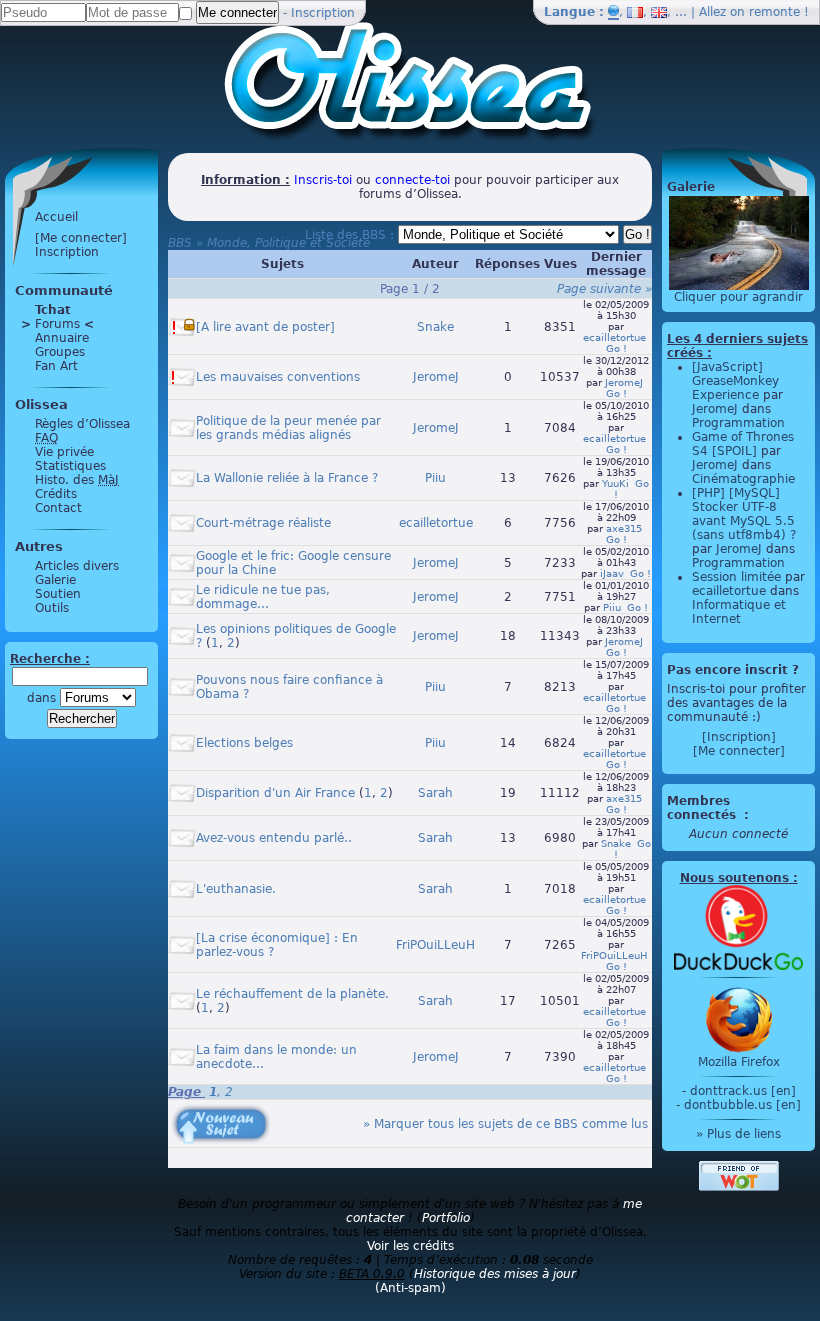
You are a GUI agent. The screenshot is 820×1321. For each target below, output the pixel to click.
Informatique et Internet (739, 612)
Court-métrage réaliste (263, 523)
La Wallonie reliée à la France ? (287, 478)
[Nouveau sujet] (219, 1110)
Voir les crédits (410, 1246)
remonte (774, 12)
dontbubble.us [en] (742, 1105)
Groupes (60, 352)
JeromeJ (436, 377)
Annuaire (62, 338)
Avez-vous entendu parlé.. (274, 838)
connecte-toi (412, 180)
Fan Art (56, 366)
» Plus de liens (738, 1134)
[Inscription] (739, 737)
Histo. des (77, 480)
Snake (435, 327)
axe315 (624, 528)
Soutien (58, 594)
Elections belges (244, 743)
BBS (180, 243)
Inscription (323, 13)
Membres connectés (703, 808)
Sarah (435, 793)
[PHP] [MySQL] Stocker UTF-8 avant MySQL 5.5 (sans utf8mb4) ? (744, 514)
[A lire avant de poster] (265, 327)
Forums (57, 324)
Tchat (53, 310)
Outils (52, 608)
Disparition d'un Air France (275, 793)
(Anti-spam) (410, 1288)
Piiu (435, 478)
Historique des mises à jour (495, 1274)
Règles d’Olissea (82, 424)
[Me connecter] (81, 238)
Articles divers (77, 566)
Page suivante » (604, 289)
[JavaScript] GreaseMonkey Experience (735, 381)
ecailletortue (614, 337)
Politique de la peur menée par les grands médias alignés (288, 428)
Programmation (738, 423)
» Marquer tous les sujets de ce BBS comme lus (505, 1124)
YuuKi (615, 483)
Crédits (56, 494)
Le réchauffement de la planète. (292, 994)
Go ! (616, 348)
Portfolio (446, 1218)
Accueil (56, 217)
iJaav (612, 573)
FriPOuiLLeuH (435, 945)
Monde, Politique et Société (288, 243)
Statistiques (70, 466)
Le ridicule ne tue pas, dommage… (263, 597)
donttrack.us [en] (743, 1091)
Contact (58, 508)
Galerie (55, 580)
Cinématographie (743, 479)
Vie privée (64, 452)
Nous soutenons (734, 878)
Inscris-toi (323, 180)
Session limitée (736, 577)
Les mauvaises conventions (278, 377)
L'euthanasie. (236, 889)
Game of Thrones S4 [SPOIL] (743, 444)
